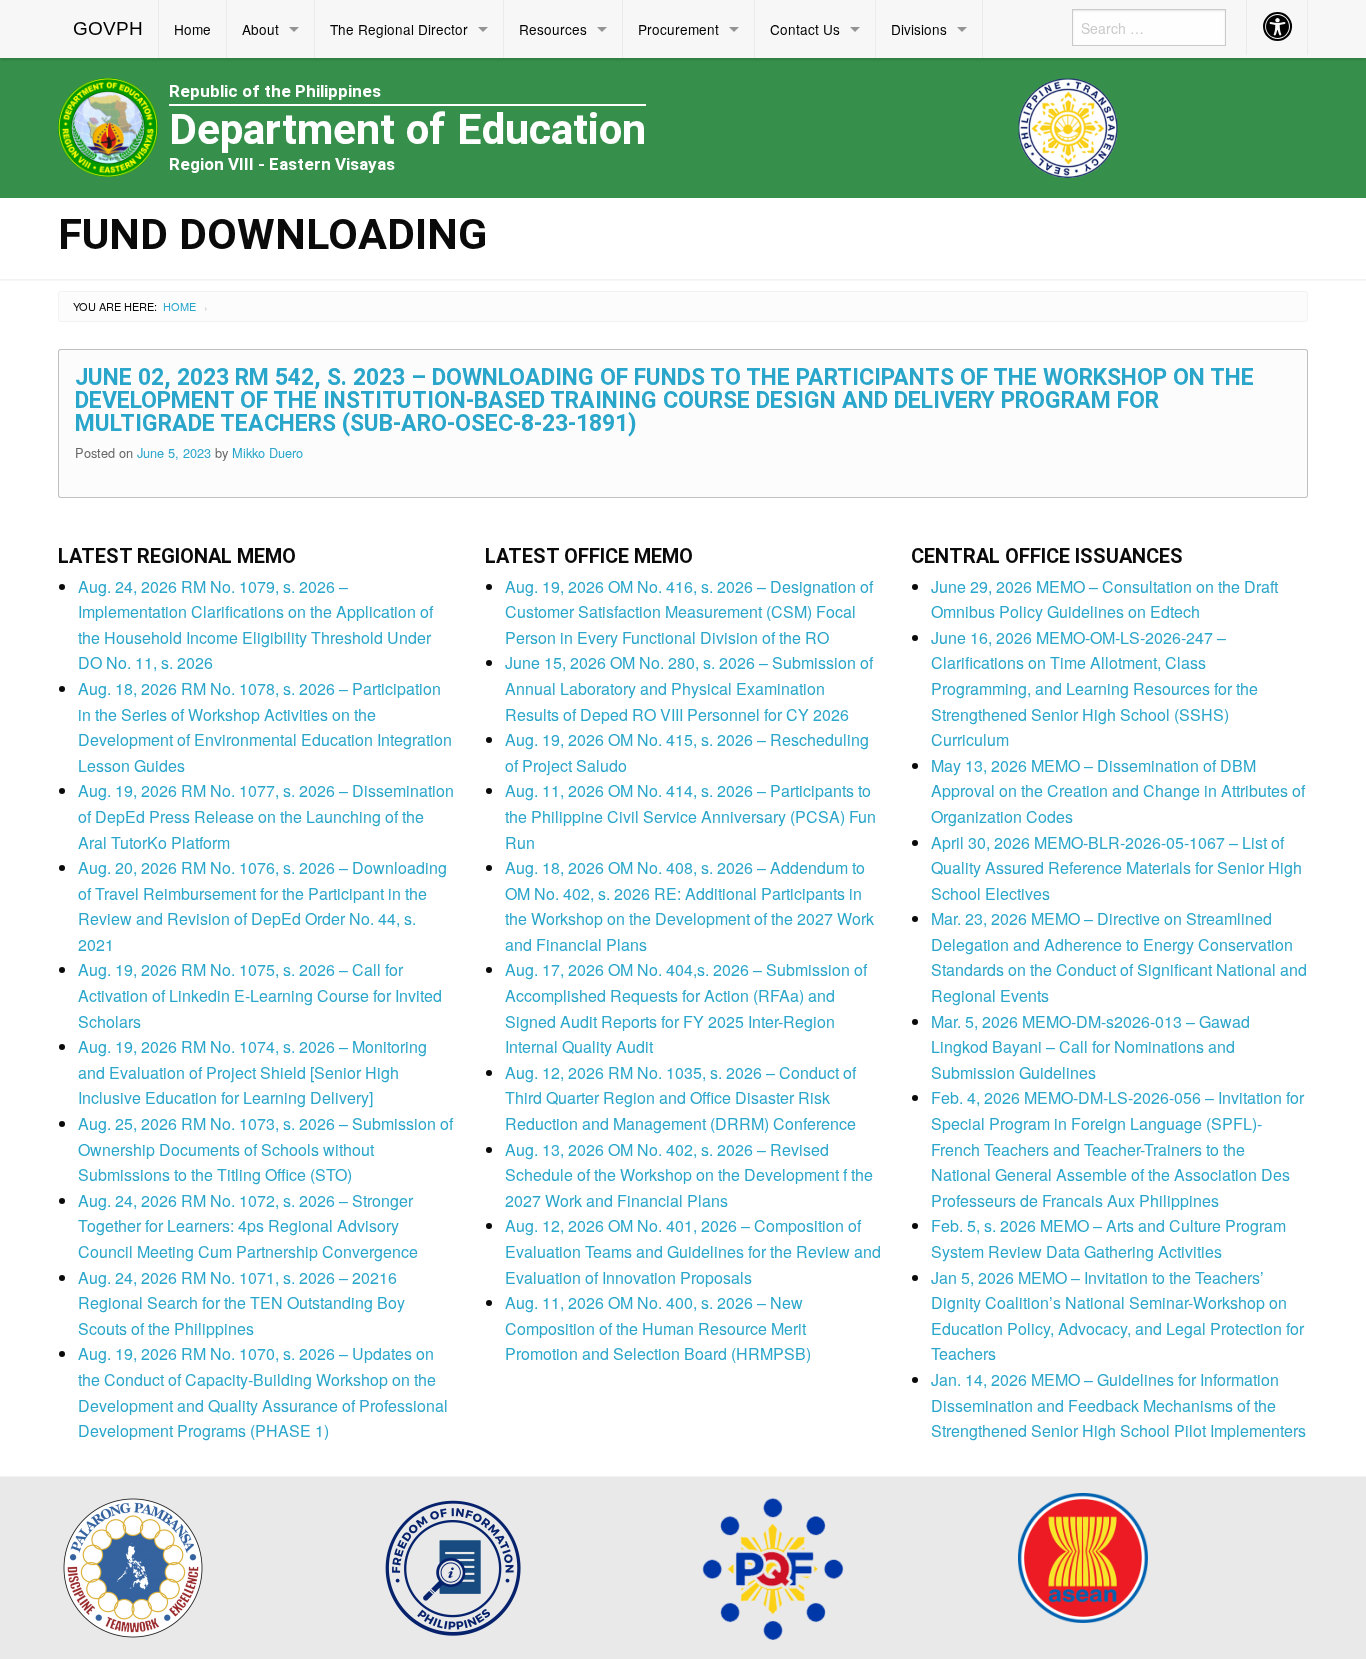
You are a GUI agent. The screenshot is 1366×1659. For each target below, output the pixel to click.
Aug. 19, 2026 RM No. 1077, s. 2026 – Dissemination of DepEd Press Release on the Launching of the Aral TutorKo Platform (266, 816)
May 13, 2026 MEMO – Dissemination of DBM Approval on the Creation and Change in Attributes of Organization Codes (1118, 791)
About (260, 29)
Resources (553, 29)
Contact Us (805, 29)
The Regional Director (399, 29)
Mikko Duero (267, 452)
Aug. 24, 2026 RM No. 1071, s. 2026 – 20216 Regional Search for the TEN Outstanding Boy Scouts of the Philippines (241, 1303)
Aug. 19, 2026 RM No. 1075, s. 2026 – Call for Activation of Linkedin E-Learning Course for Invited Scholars (260, 995)
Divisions (919, 29)
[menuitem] (108, 29)
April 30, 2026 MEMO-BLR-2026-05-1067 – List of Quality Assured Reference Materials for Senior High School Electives (1116, 868)
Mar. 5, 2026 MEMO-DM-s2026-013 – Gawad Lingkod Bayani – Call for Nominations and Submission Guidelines (1090, 1047)
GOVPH (108, 28)
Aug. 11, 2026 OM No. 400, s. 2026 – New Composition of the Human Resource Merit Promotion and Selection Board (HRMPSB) (658, 1328)
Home (192, 29)
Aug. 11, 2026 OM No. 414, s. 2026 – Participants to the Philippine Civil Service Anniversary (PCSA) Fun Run (690, 816)
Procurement (678, 29)
